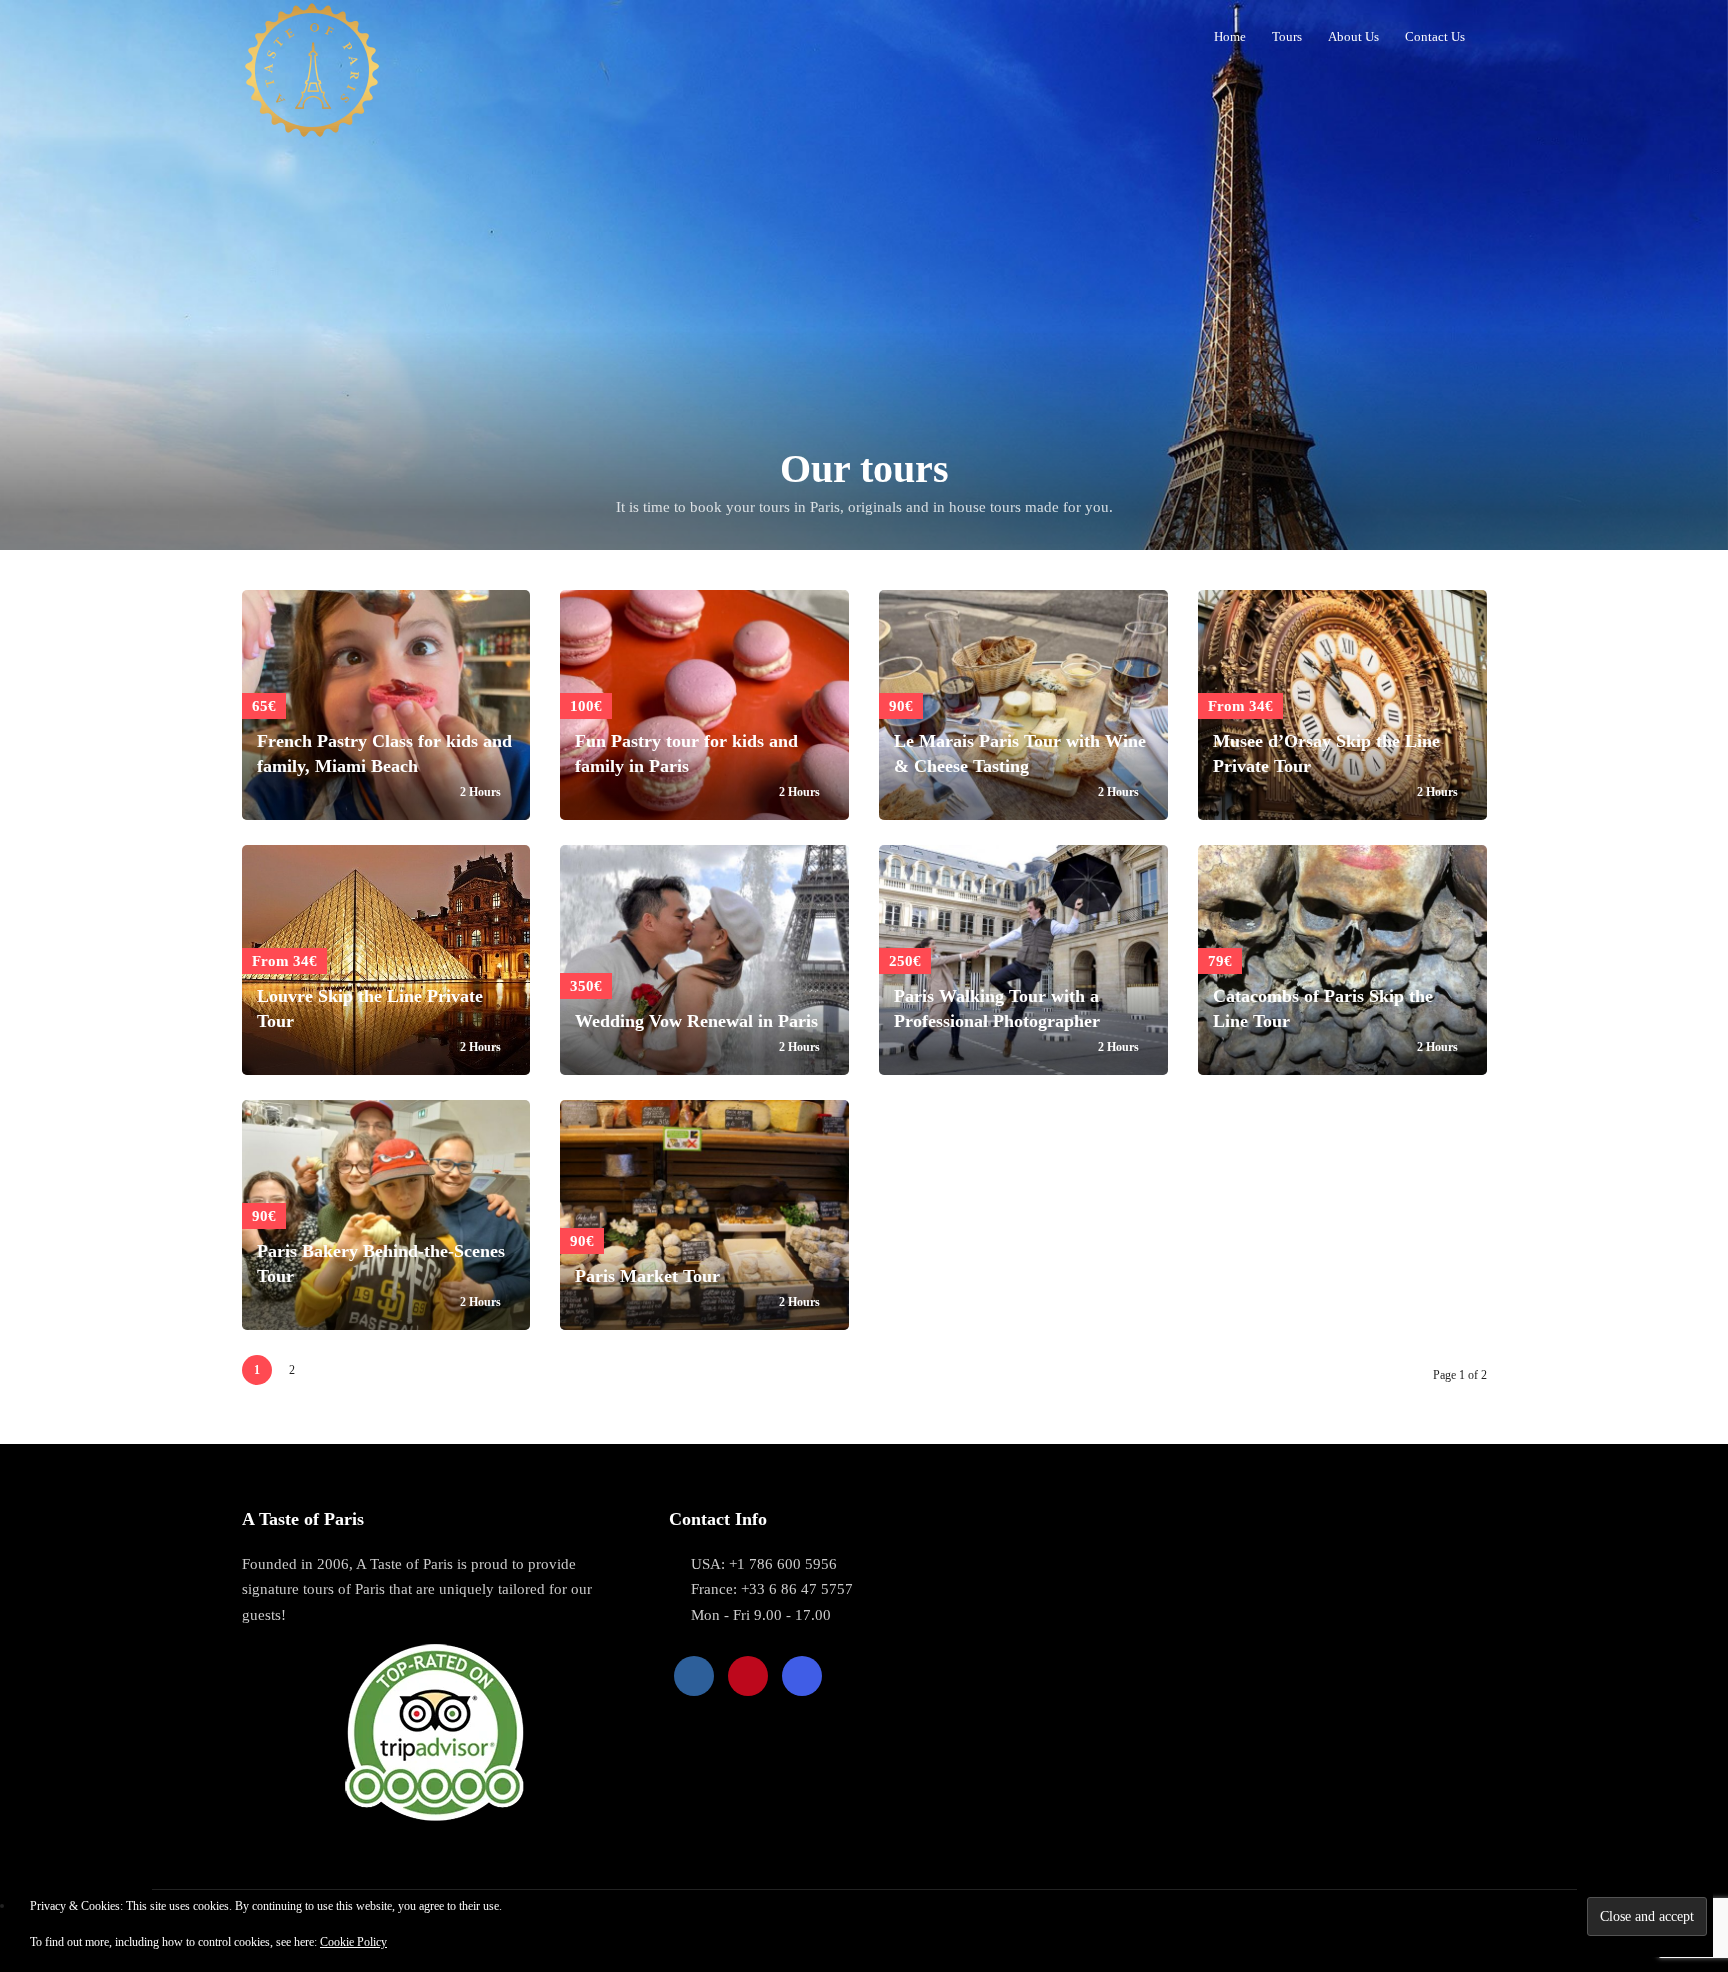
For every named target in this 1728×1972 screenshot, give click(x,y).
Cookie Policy (353, 1942)
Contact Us (1435, 36)
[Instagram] (802, 1676)
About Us (1353, 36)
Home (1230, 36)
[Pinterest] (748, 1676)
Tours (1287, 36)
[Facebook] (694, 1676)
